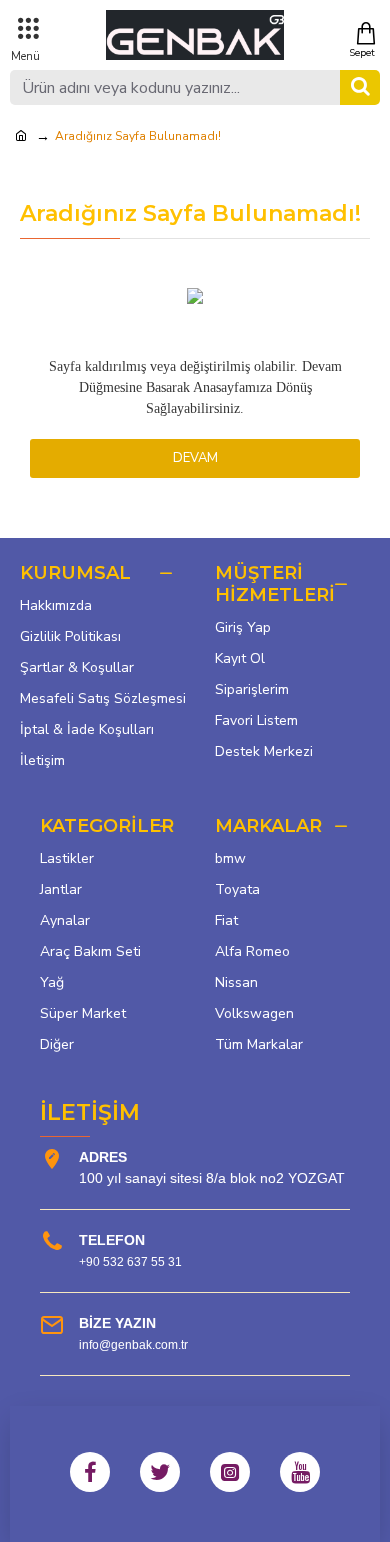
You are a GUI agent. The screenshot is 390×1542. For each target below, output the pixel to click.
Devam (195, 458)
